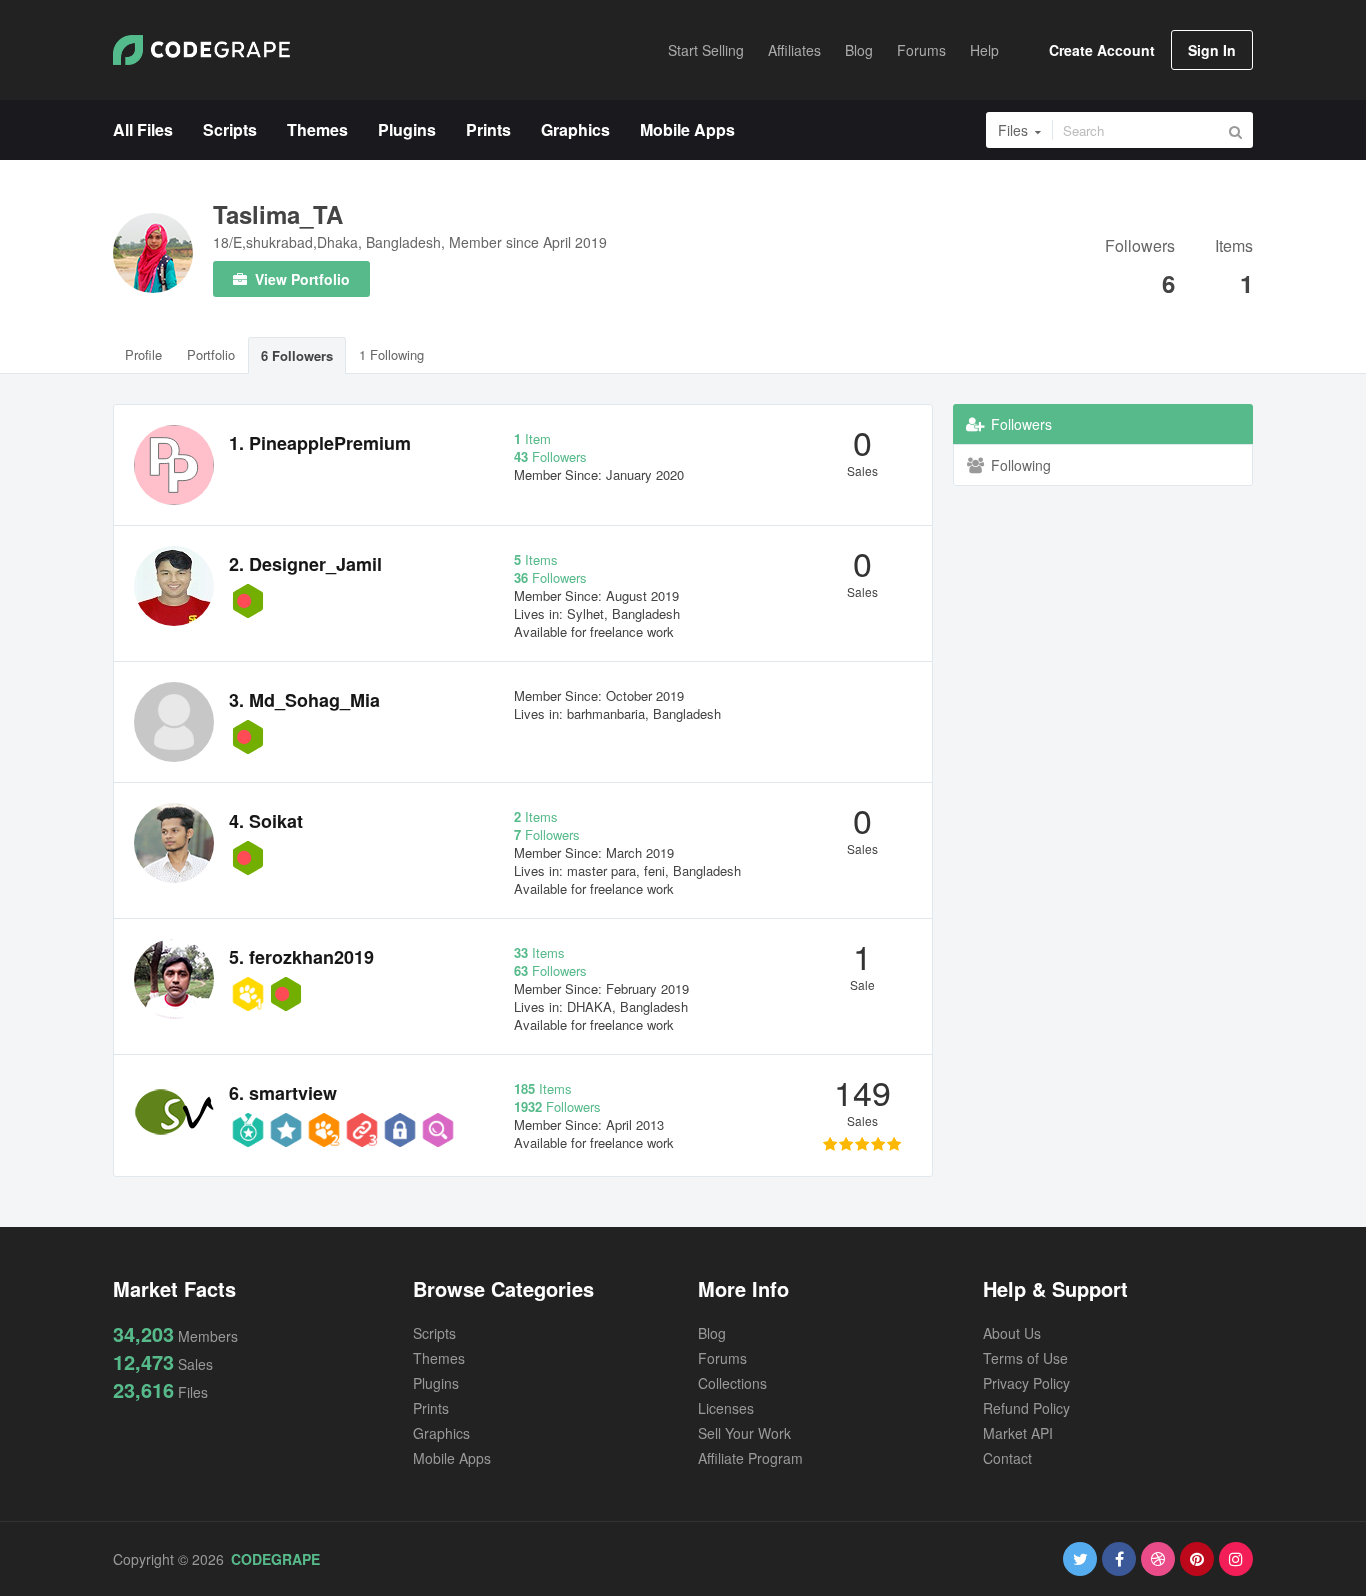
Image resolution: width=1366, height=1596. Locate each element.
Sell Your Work (744, 1433)
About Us (1012, 1333)
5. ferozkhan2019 (301, 957)
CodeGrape (275, 1559)
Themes (439, 1358)
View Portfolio (300, 279)
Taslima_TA (278, 214)
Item (532, 438)
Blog (712, 1333)
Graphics (441, 1433)
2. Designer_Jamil (305, 564)
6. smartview (283, 1093)
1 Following (391, 354)
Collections (732, 1383)
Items (1234, 247)
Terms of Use (1025, 1358)
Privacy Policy (1026, 1383)
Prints (431, 1408)
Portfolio (211, 354)
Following (1019, 465)
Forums (722, 1358)
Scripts (434, 1333)
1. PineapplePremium (320, 443)
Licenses (726, 1408)
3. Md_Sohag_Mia (304, 700)
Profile (143, 354)
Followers (1140, 247)
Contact (1007, 1458)
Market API (1018, 1433)
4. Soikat (266, 821)
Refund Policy (1026, 1408)
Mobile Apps (452, 1458)
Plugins (436, 1383)
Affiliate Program (750, 1458)
